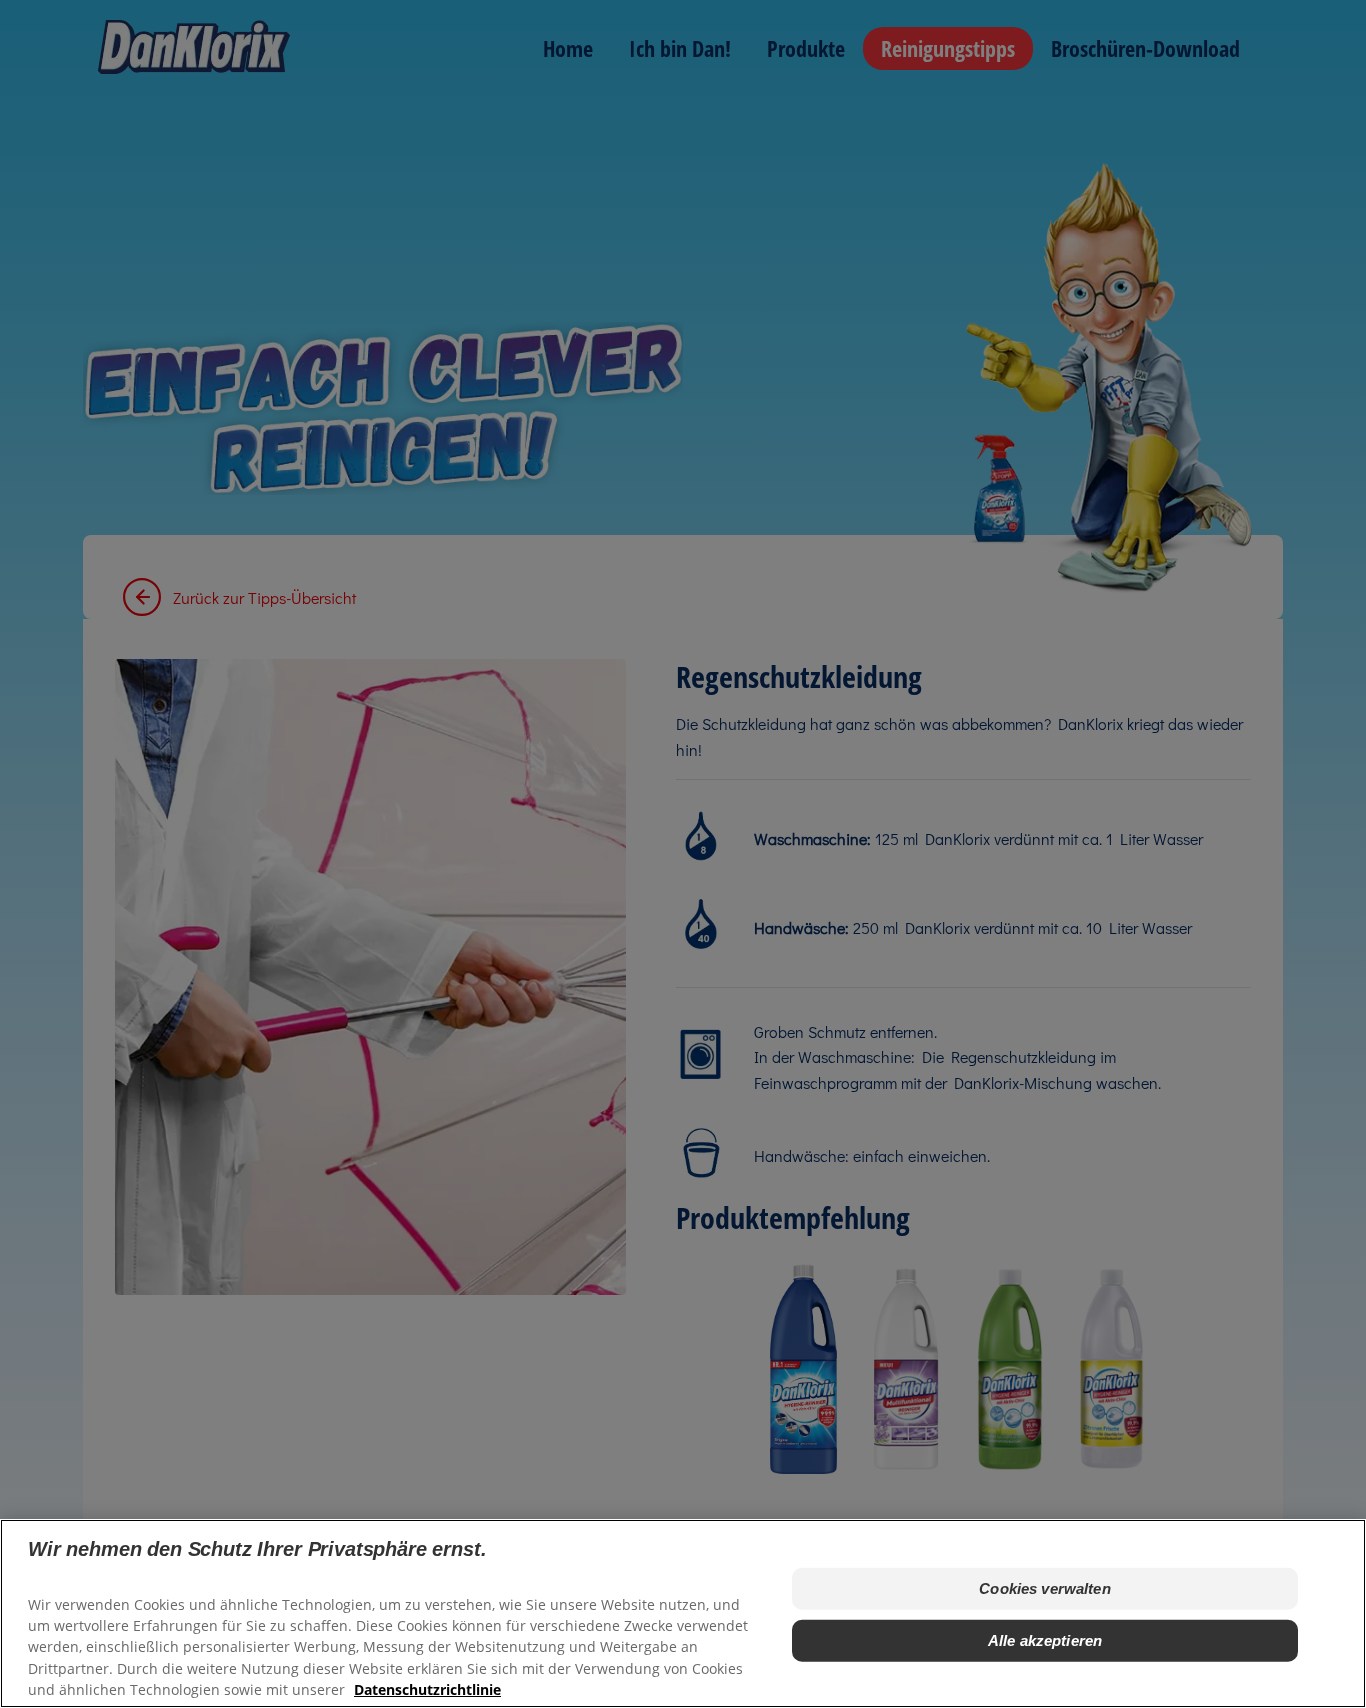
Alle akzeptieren (1045, 1640)
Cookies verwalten (1045, 1588)
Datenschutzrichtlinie (427, 1688)
